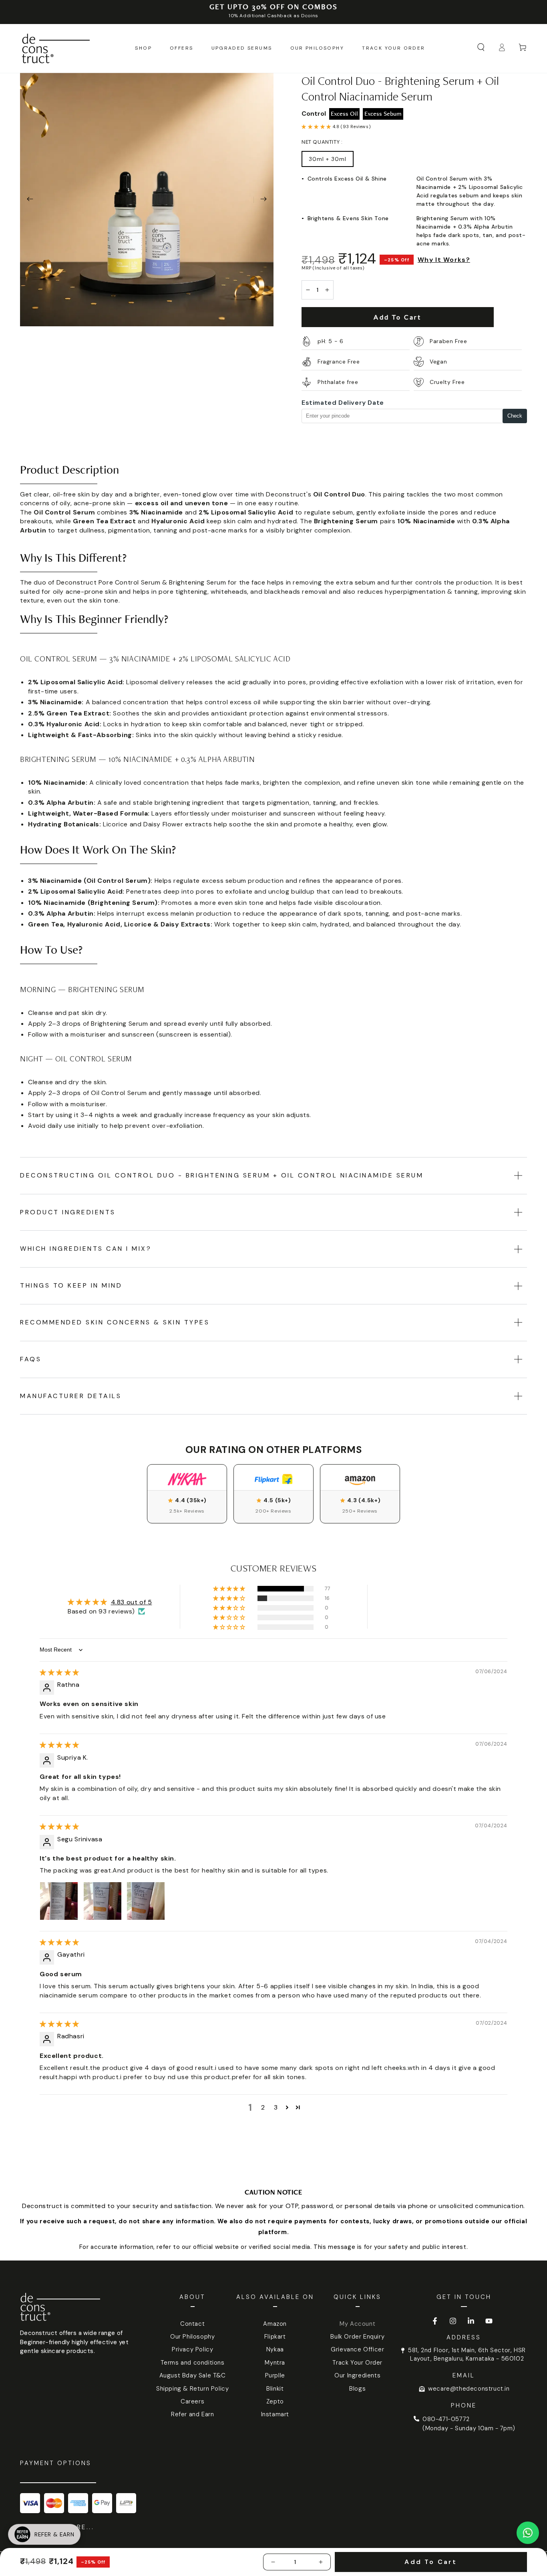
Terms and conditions (193, 2363)
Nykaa (275, 2349)
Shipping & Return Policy (192, 2389)
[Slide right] (263, 200)
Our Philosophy (192, 2337)
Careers (192, 2401)
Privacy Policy (192, 2349)
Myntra (275, 2363)
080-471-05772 (446, 2419)
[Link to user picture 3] (146, 1901)
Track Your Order (357, 2363)
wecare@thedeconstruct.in (469, 2389)
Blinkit (275, 2389)
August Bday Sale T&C (193, 2375)
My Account (357, 2324)
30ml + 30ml (328, 159)
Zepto (275, 2401)
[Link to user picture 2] (103, 1901)
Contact (192, 2324)
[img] (59, 1673)
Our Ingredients (357, 2375)
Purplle (275, 2375)
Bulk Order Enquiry (357, 2337)
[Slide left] (30, 200)
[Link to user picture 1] (59, 1901)
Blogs (357, 2389)
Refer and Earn (192, 2414)
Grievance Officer (357, 2349)
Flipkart (275, 2337)
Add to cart (397, 317)
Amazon (275, 2324)
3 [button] (276, 2107)
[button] (481, 47)
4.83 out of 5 (132, 1602)
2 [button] (263, 2107)
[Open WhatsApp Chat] (528, 2533)
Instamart (275, 2414)
